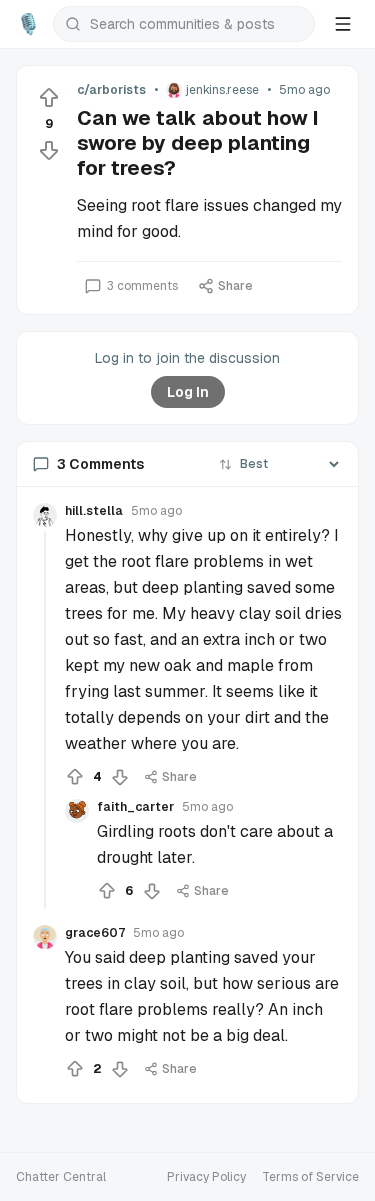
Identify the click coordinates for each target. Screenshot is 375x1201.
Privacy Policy (206, 1177)
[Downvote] (49, 150)
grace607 (95, 933)
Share (235, 286)
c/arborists (111, 90)
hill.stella (94, 511)
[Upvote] (49, 98)
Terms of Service (310, 1177)
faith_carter (135, 807)
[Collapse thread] (45, 720)
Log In (188, 392)
